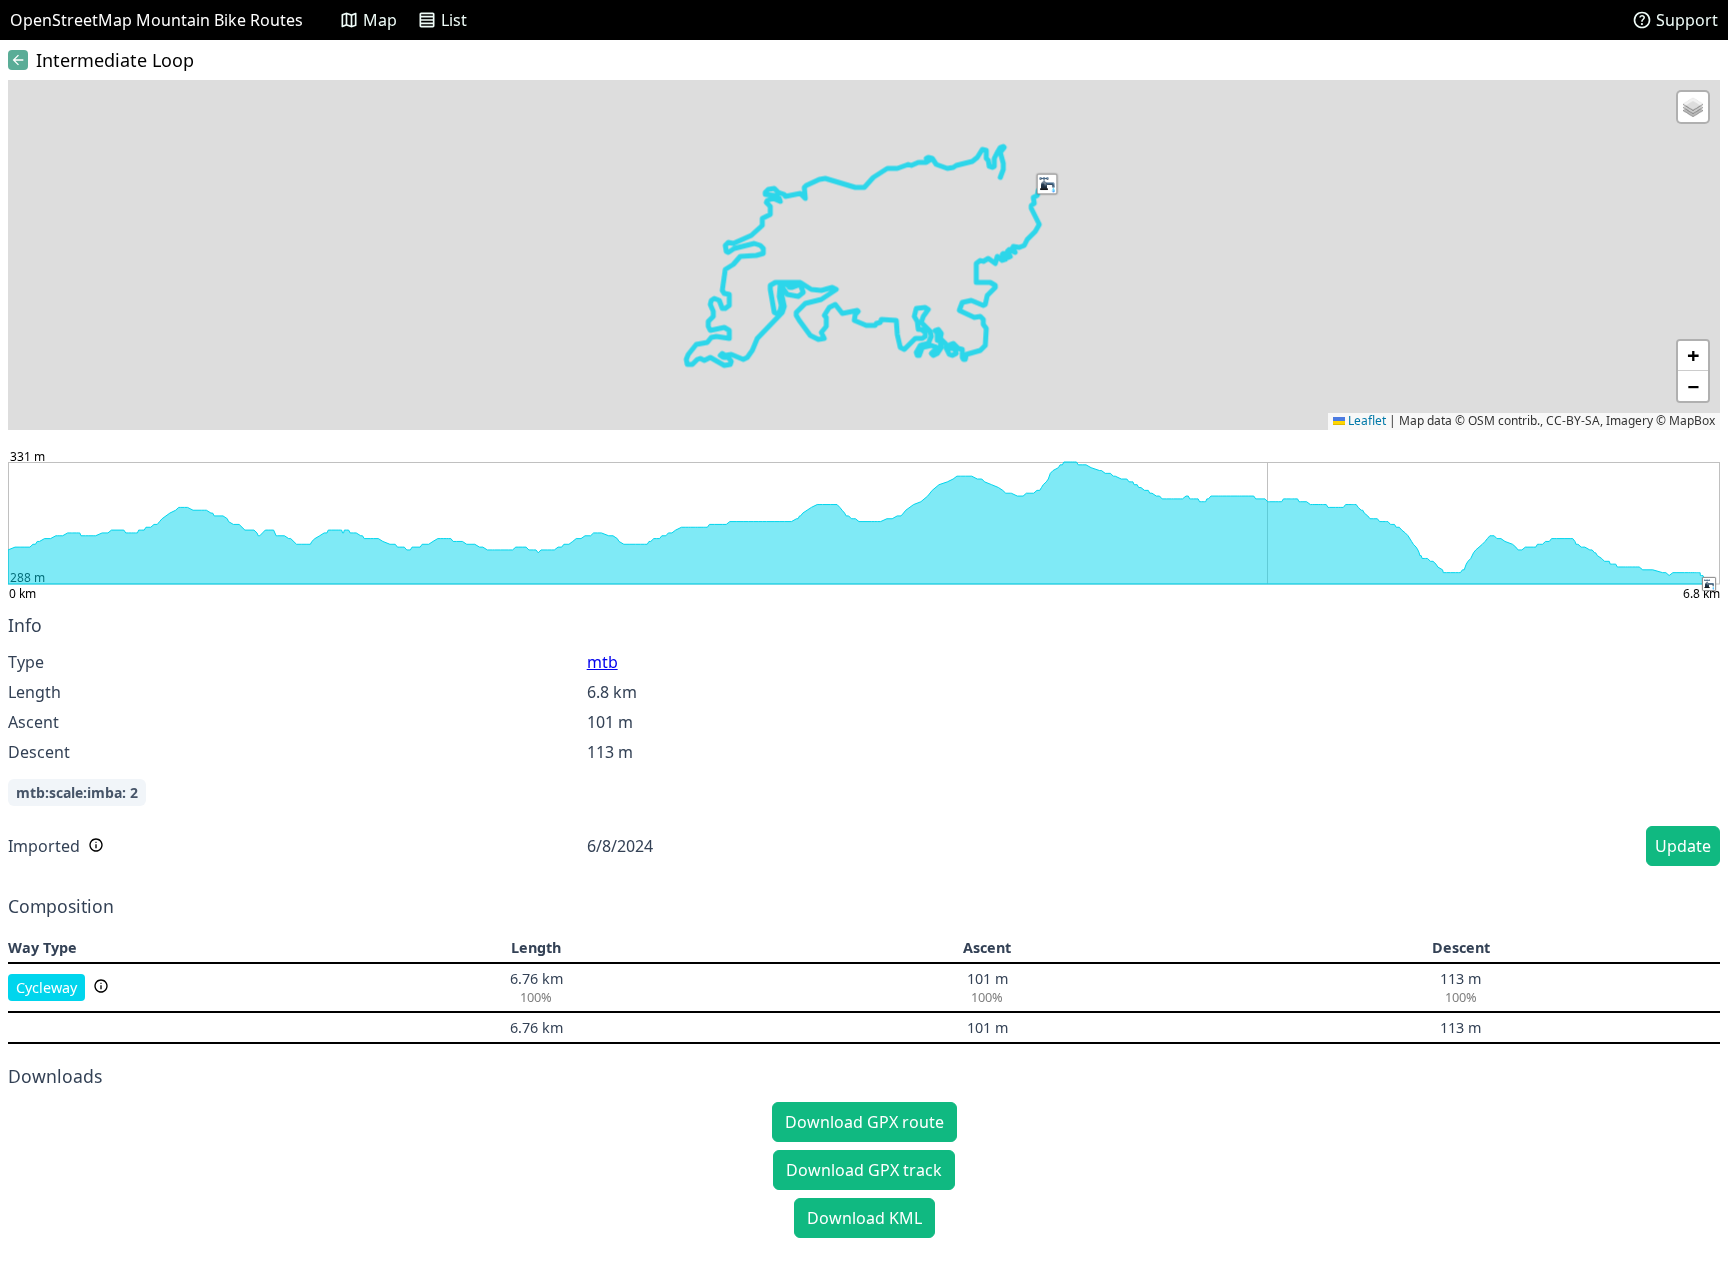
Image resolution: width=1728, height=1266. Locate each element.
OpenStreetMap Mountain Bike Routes (156, 20)
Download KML (864, 1218)
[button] (1047, 184)
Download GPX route (864, 1122)
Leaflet (1365, 420)
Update (1683, 846)
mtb (602, 662)
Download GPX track (864, 1170)
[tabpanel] (864, 743)
